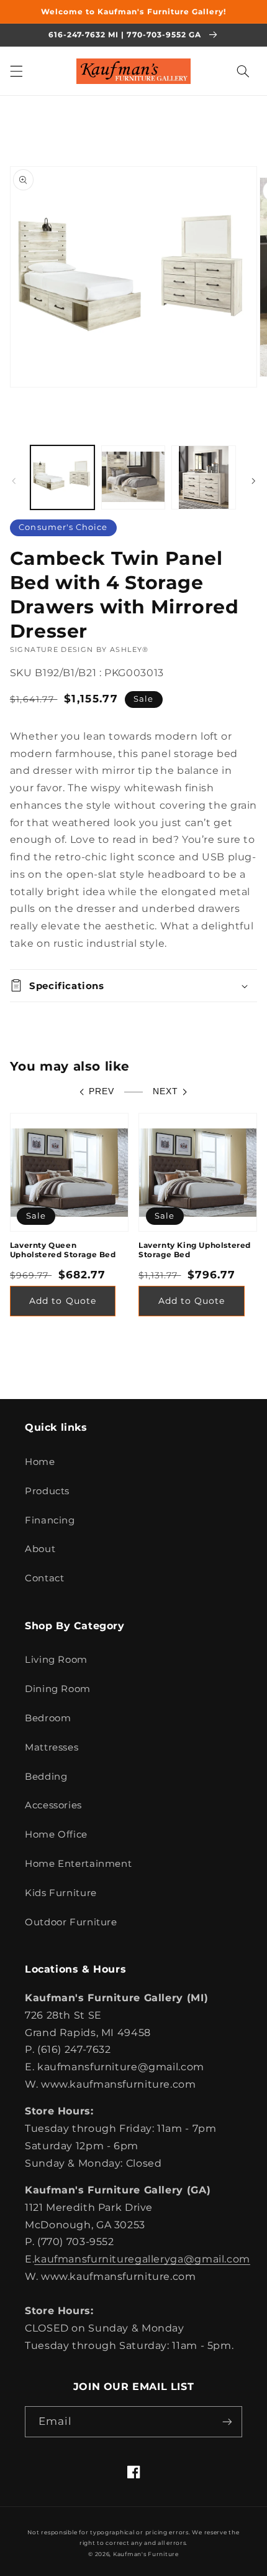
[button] (16, 71)
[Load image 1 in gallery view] (62, 477)
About (40, 1549)
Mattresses (52, 1747)
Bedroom (48, 1718)
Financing (50, 1520)
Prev (102, 1091)
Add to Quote (63, 1301)
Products (47, 1491)
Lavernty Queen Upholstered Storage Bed (63, 1250)
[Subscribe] (227, 2421)
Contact (44, 1578)
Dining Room (58, 1689)
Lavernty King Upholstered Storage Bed (195, 1250)
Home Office (56, 1834)
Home (40, 1462)
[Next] (253, 481)
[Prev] (14, 481)
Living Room (56, 1660)
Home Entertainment (78, 1864)
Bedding (46, 1777)
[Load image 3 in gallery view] (203, 477)
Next (165, 1091)
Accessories (53, 1805)
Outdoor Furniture (71, 1922)
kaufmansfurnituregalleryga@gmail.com (142, 2259)
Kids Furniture (61, 1893)
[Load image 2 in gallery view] (133, 477)
